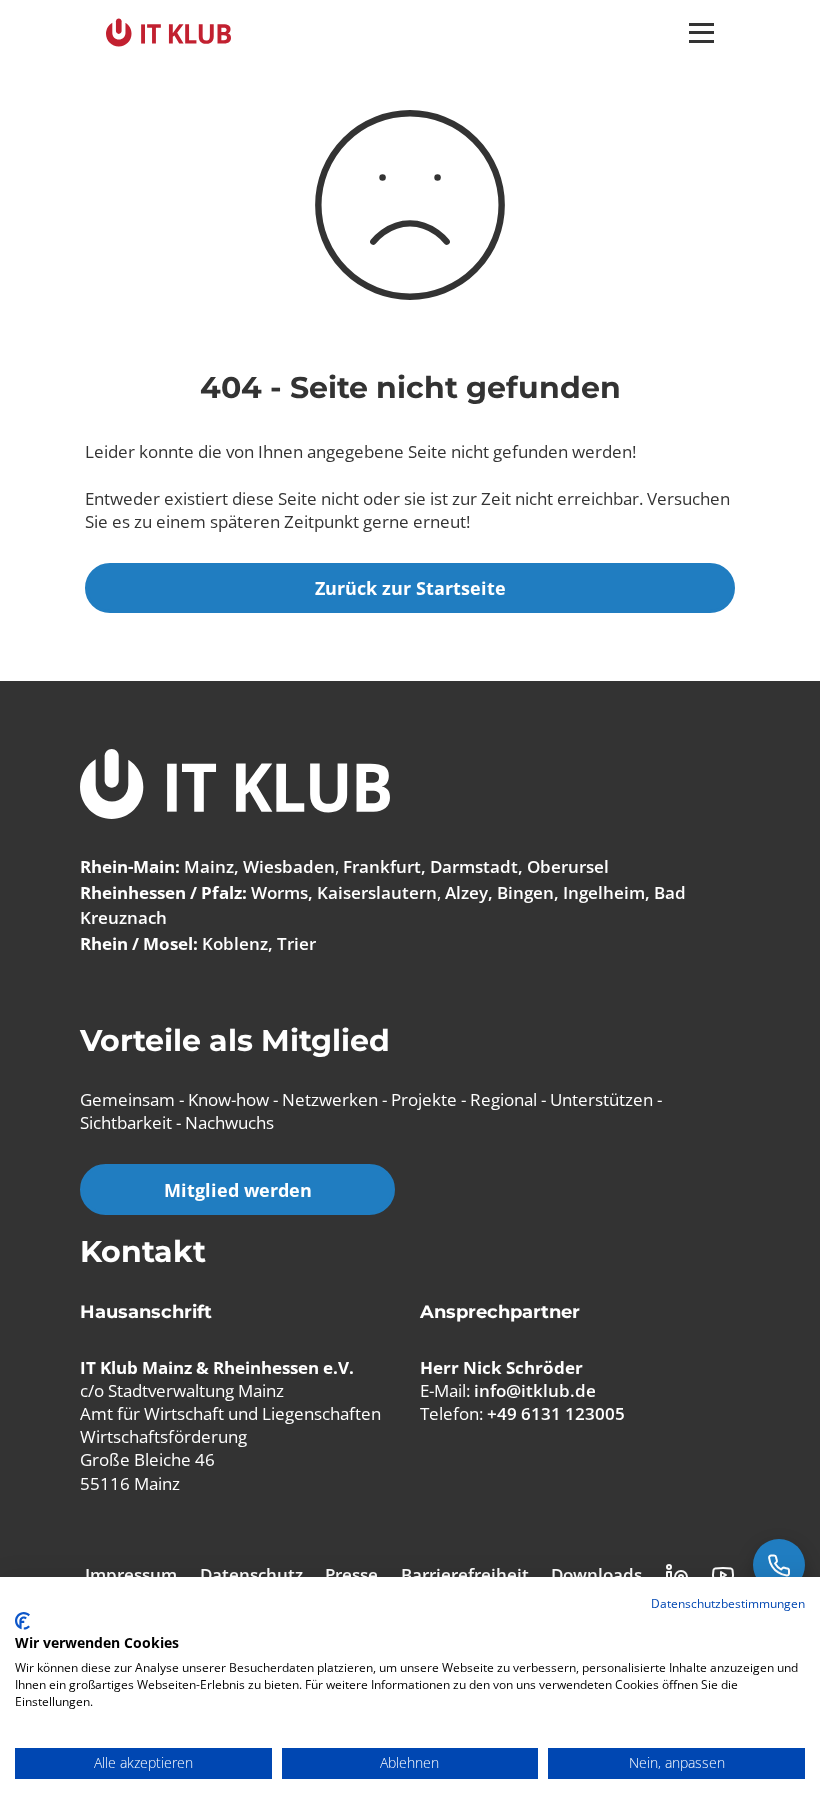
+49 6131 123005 (556, 1413)
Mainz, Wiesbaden (259, 866)
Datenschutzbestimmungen (728, 1603)
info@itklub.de (535, 1390)
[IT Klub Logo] (235, 786)
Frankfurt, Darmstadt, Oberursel (476, 866)
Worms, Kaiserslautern (344, 892)
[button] (701, 33)
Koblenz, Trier (259, 943)
